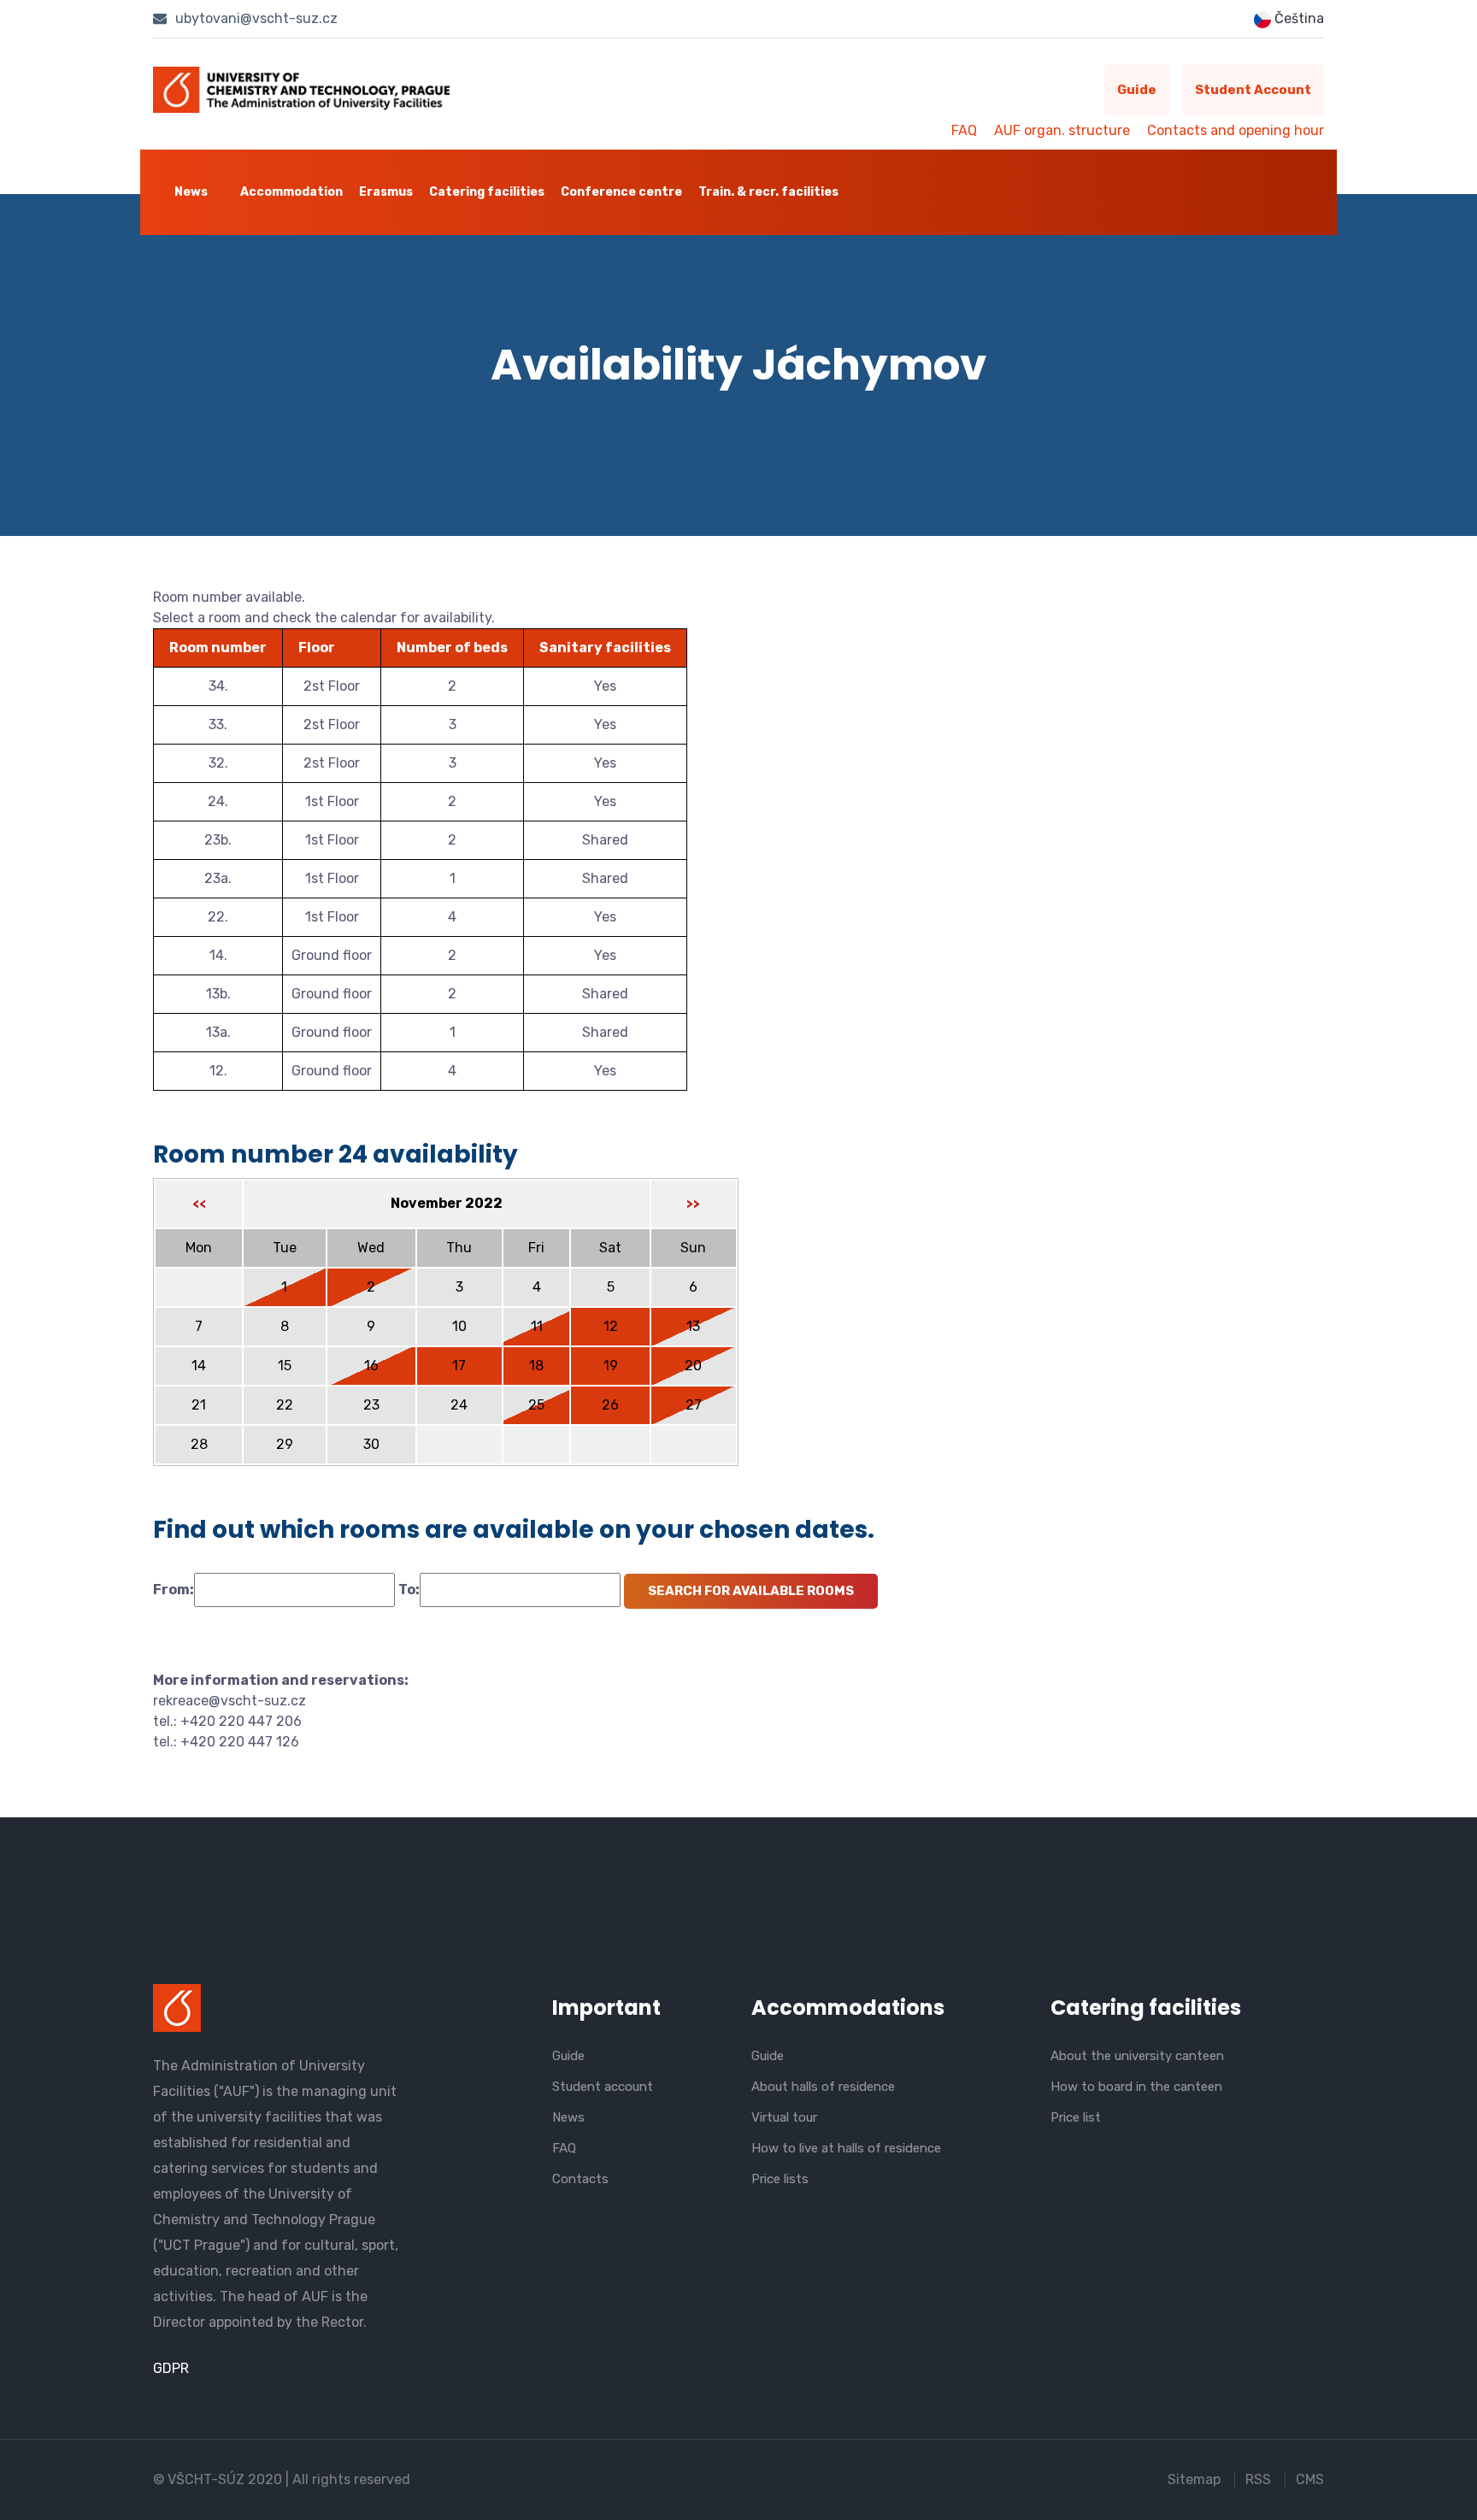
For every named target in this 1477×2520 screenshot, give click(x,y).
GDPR (171, 2368)
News (191, 192)
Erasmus (386, 192)
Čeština (1298, 18)
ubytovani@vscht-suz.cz (255, 18)
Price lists (780, 2179)
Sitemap (1194, 2479)
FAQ (964, 130)
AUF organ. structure (1062, 130)
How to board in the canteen (1136, 2087)
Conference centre (621, 192)
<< (199, 1204)
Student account (1253, 90)
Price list (1076, 2117)
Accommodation (291, 192)
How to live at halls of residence (846, 2148)
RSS (1258, 2479)
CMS (1310, 2479)
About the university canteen (1137, 2056)
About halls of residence (823, 2087)
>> (693, 1204)
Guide (1137, 90)
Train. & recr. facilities (768, 192)
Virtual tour (784, 2117)
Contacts (580, 2179)
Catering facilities (487, 192)
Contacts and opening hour (1236, 130)
